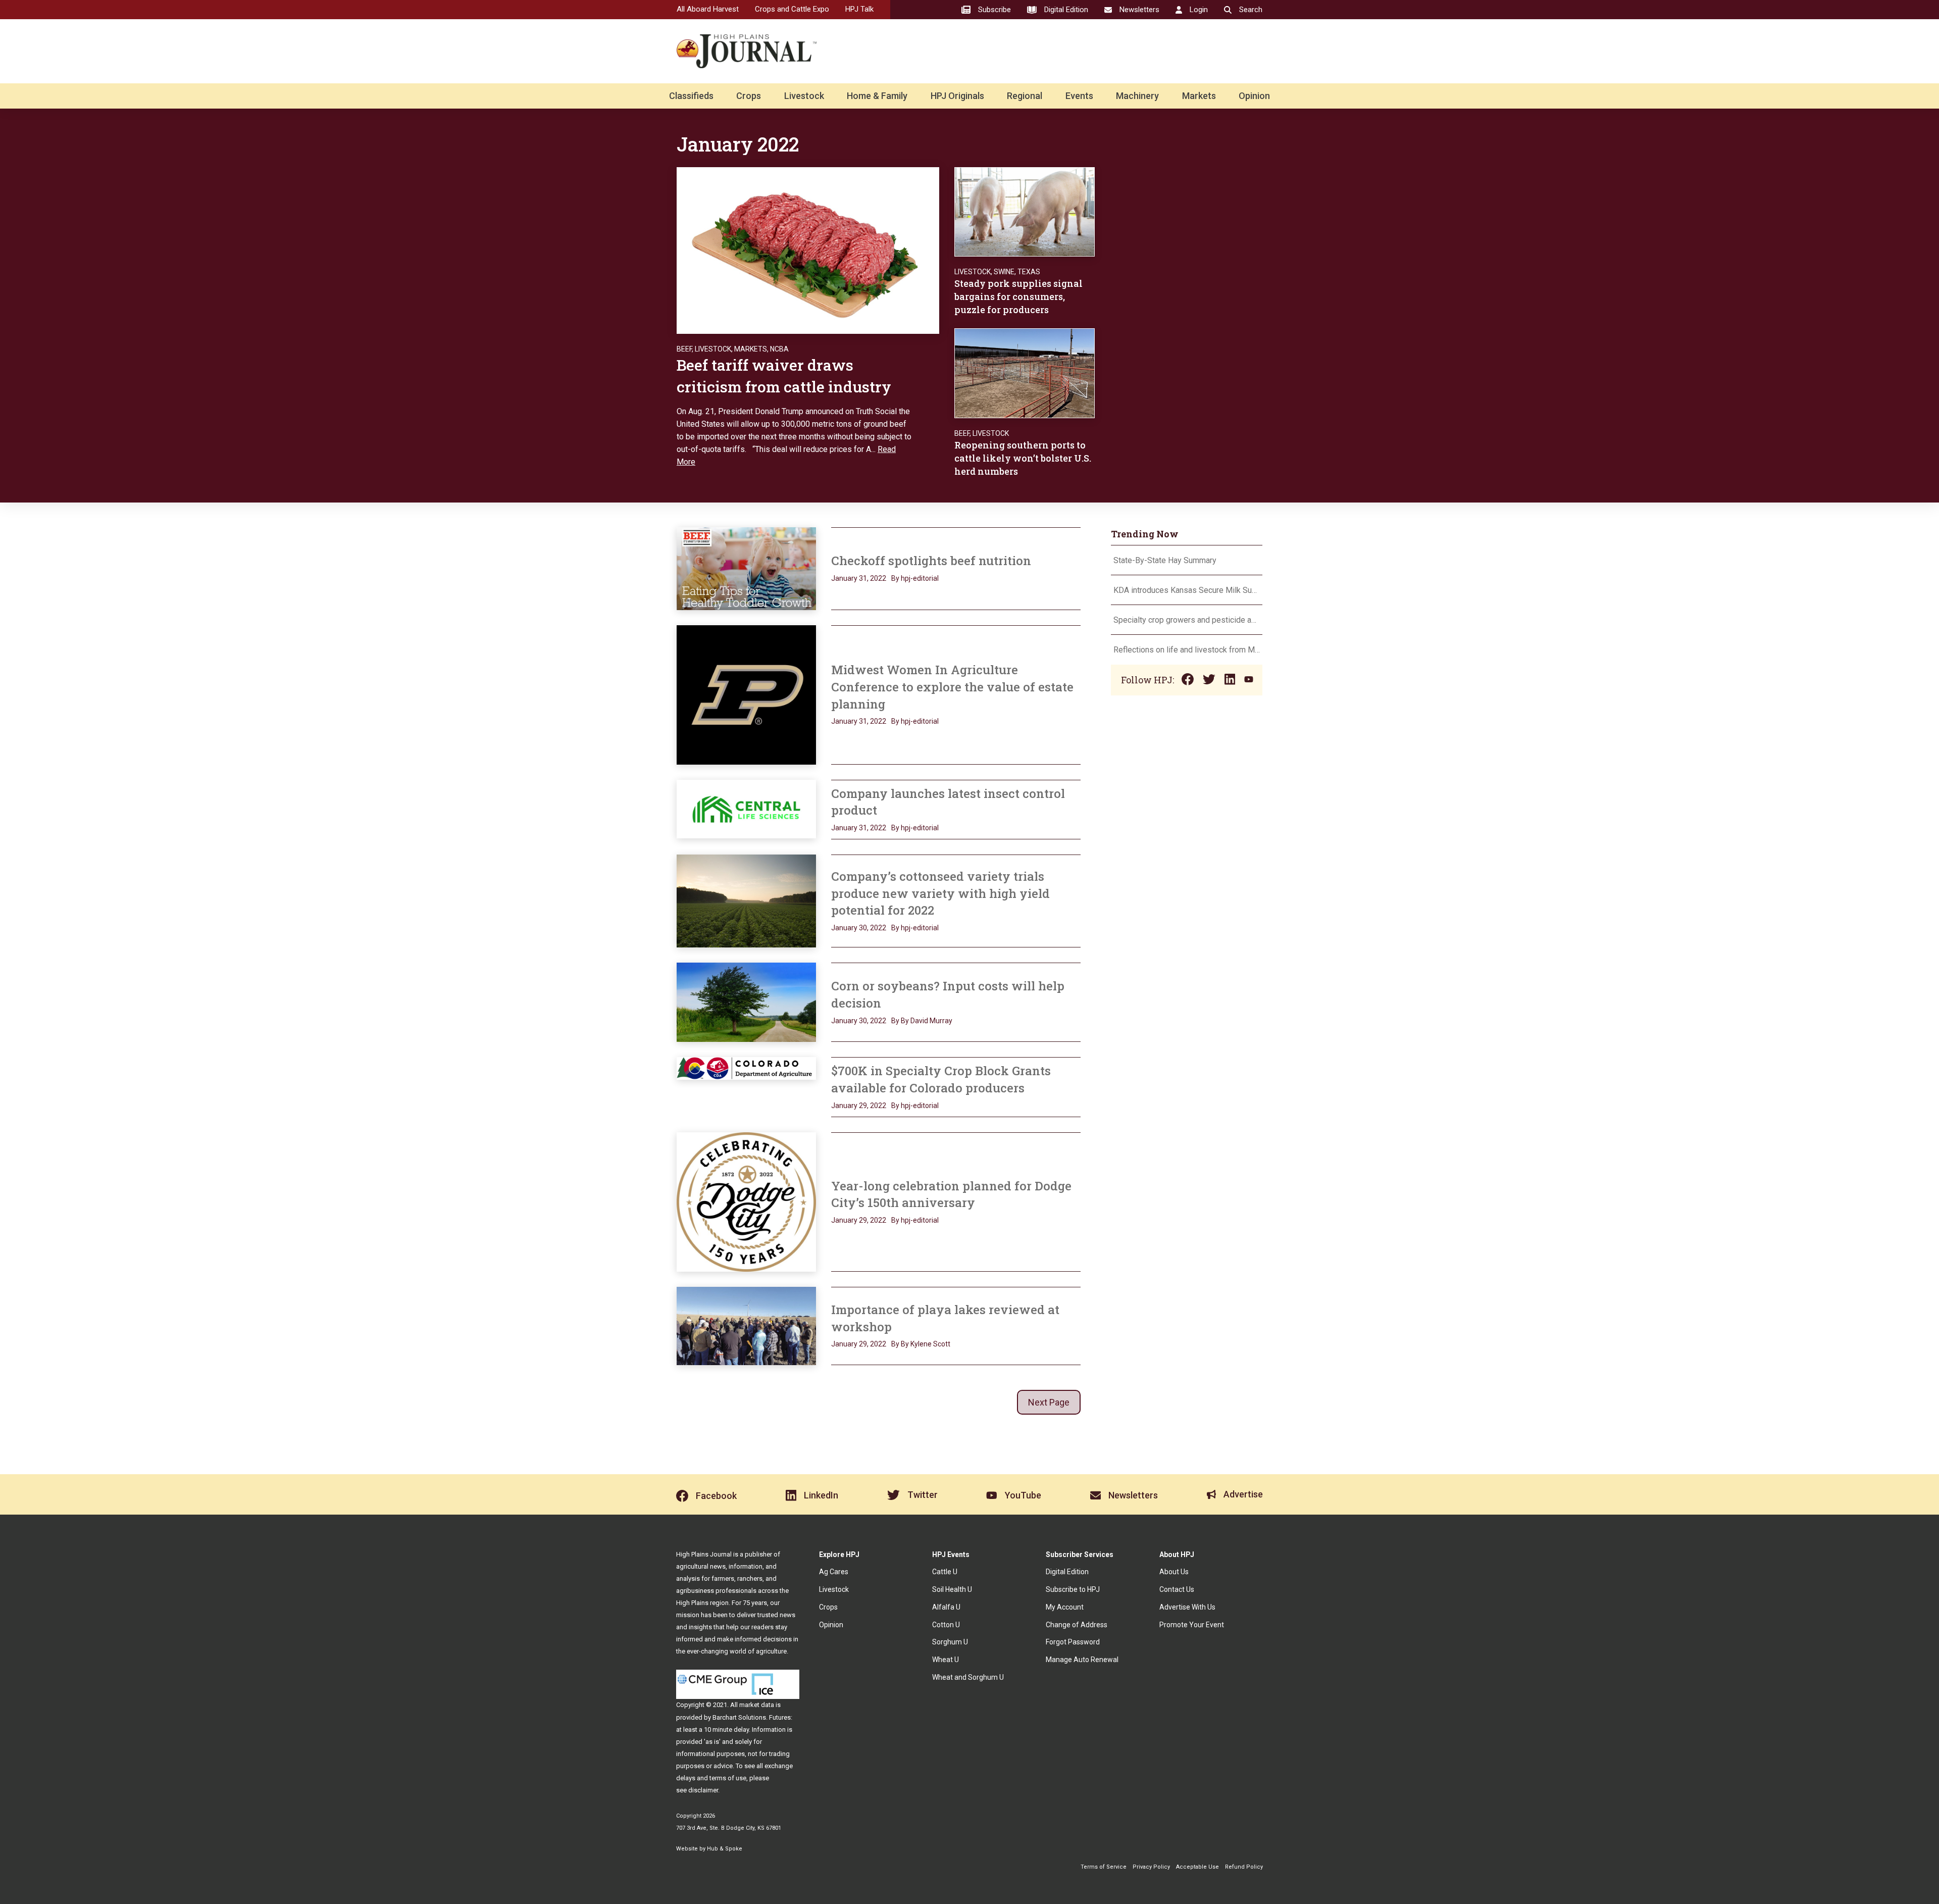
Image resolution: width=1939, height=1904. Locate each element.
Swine (1004, 272)
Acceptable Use (1197, 1867)
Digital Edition (1067, 1572)
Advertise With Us (1187, 1607)
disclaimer (703, 1790)
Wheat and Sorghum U (968, 1677)
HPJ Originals (957, 96)
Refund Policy (1244, 1867)
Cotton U (946, 1625)
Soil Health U (952, 1589)
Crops (749, 96)
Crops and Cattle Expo (792, 9)
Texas (1029, 272)
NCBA (779, 349)
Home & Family (877, 96)
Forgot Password (1073, 1642)
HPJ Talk (859, 9)
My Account (1065, 1607)
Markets (1199, 96)
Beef (684, 349)
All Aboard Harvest (708, 9)
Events (1079, 96)
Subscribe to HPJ (1073, 1589)
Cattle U (945, 1572)
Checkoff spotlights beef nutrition (931, 561)
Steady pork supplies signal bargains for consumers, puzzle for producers (1018, 296)
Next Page (1049, 1402)
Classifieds (691, 96)
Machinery (1137, 96)
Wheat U (946, 1660)
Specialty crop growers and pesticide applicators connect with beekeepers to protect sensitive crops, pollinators (1187, 620)
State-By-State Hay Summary (1165, 560)
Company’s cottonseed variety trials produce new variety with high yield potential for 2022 (940, 893)
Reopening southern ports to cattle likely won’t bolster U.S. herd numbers (1023, 458)
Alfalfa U (946, 1607)
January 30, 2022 (859, 928)
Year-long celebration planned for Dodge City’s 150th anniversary (951, 1194)
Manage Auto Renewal (1082, 1660)
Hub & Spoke (725, 1849)
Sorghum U (950, 1642)
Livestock (804, 96)
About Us (1174, 1572)
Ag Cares (834, 1572)
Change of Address (1077, 1625)
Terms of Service (1104, 1867)
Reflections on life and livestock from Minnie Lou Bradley (1187, 650)
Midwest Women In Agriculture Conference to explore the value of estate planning (952, 687)
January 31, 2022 (859, 578)
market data (757, 1705)
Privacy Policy (1151, 1867)
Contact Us (1177, 1589)
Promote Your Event (1192, 1625)
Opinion (1254, 96)
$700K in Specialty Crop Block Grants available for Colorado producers (941, 1079)
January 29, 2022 (859, 1106)
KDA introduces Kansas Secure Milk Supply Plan (1187, 590)
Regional (1025, 96)
